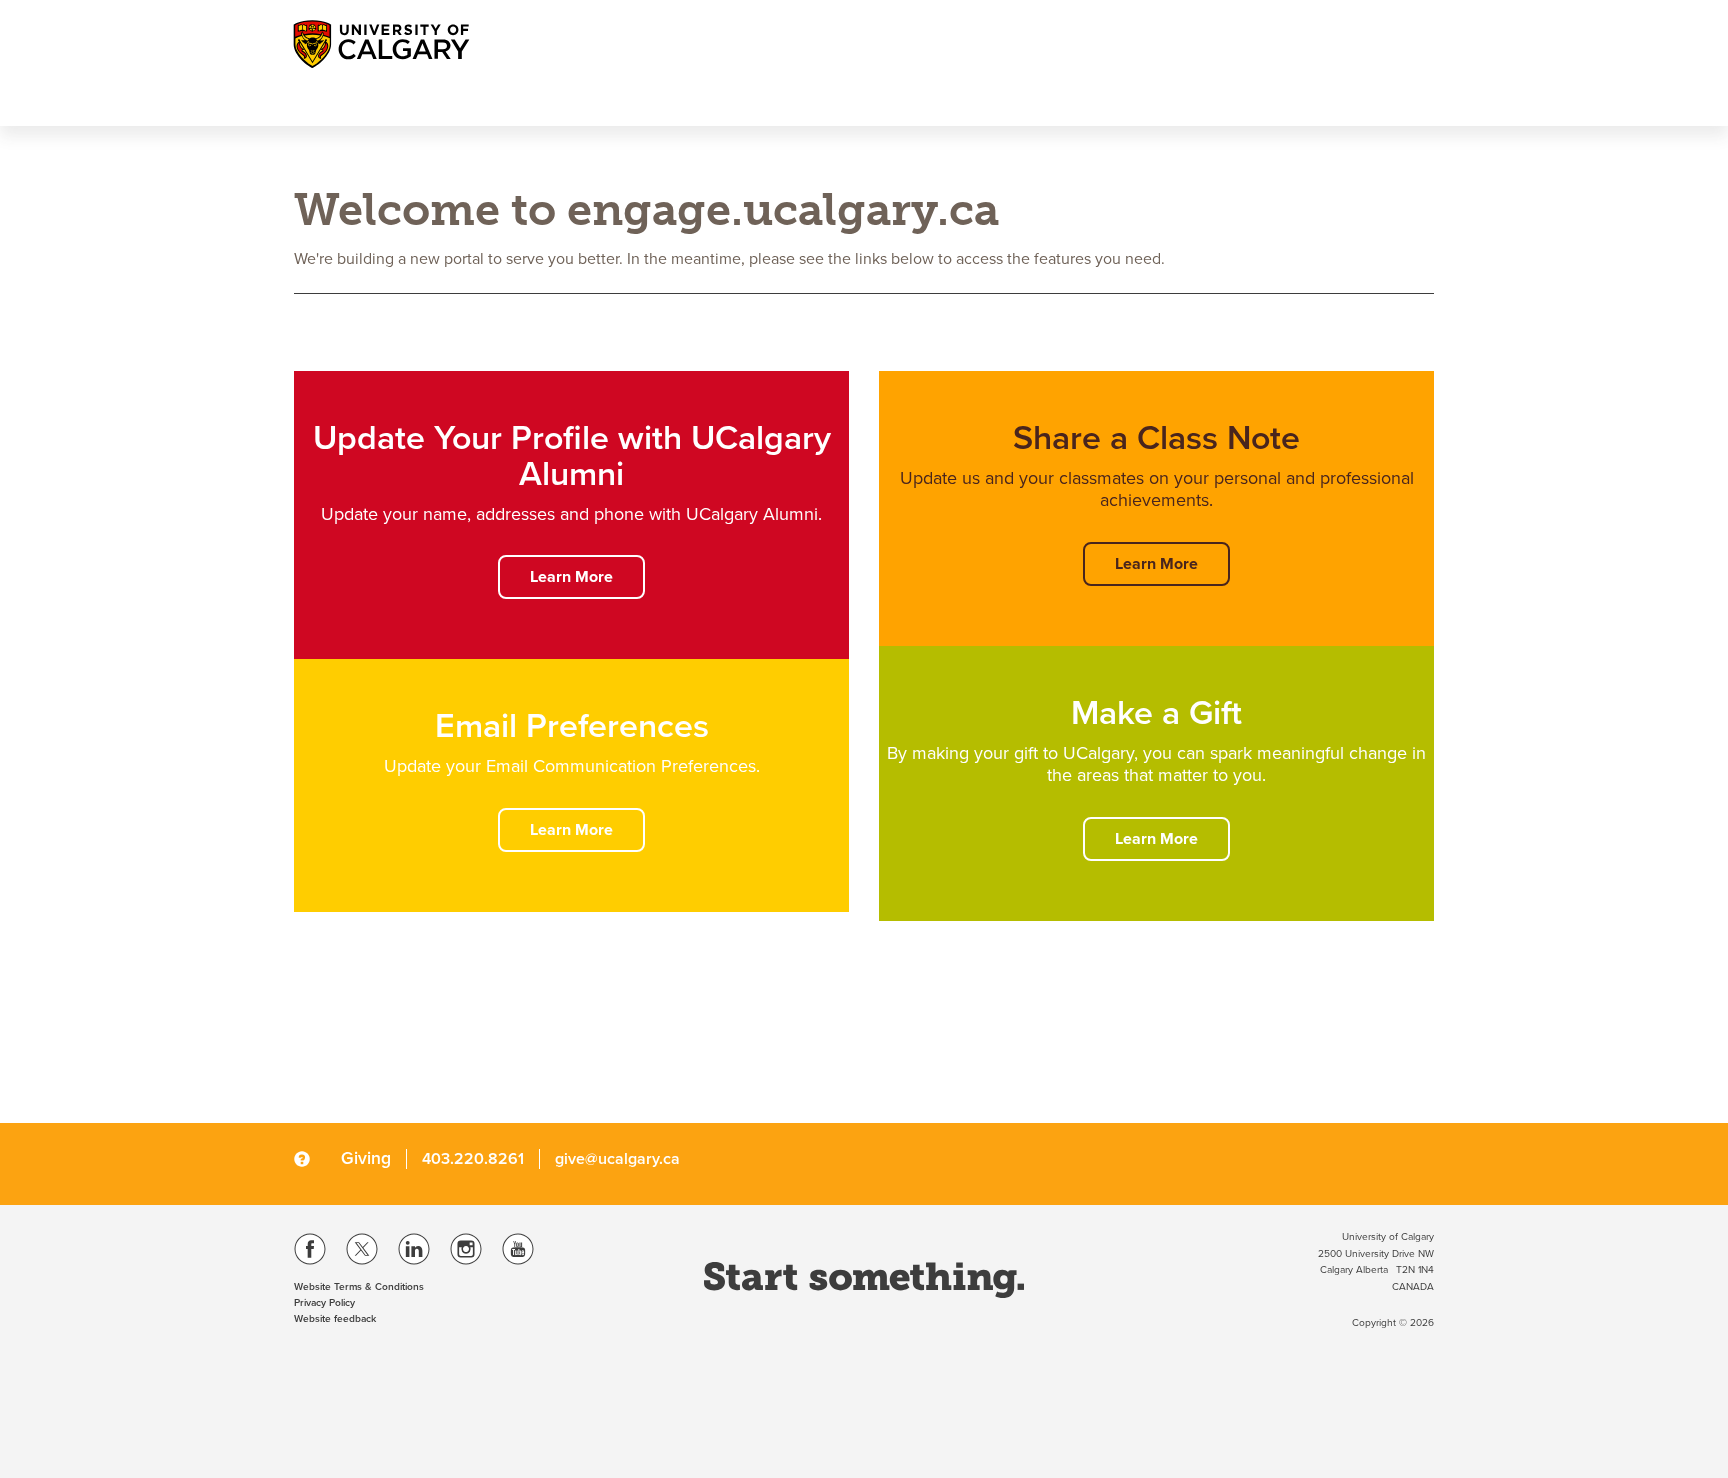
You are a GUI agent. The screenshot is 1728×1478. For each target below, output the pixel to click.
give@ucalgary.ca (617, 1159)
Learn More (571, 577)
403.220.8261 (473, 1159)
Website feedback (335, 1319)
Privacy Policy (324, 1303)
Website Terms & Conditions (359, 1287)
